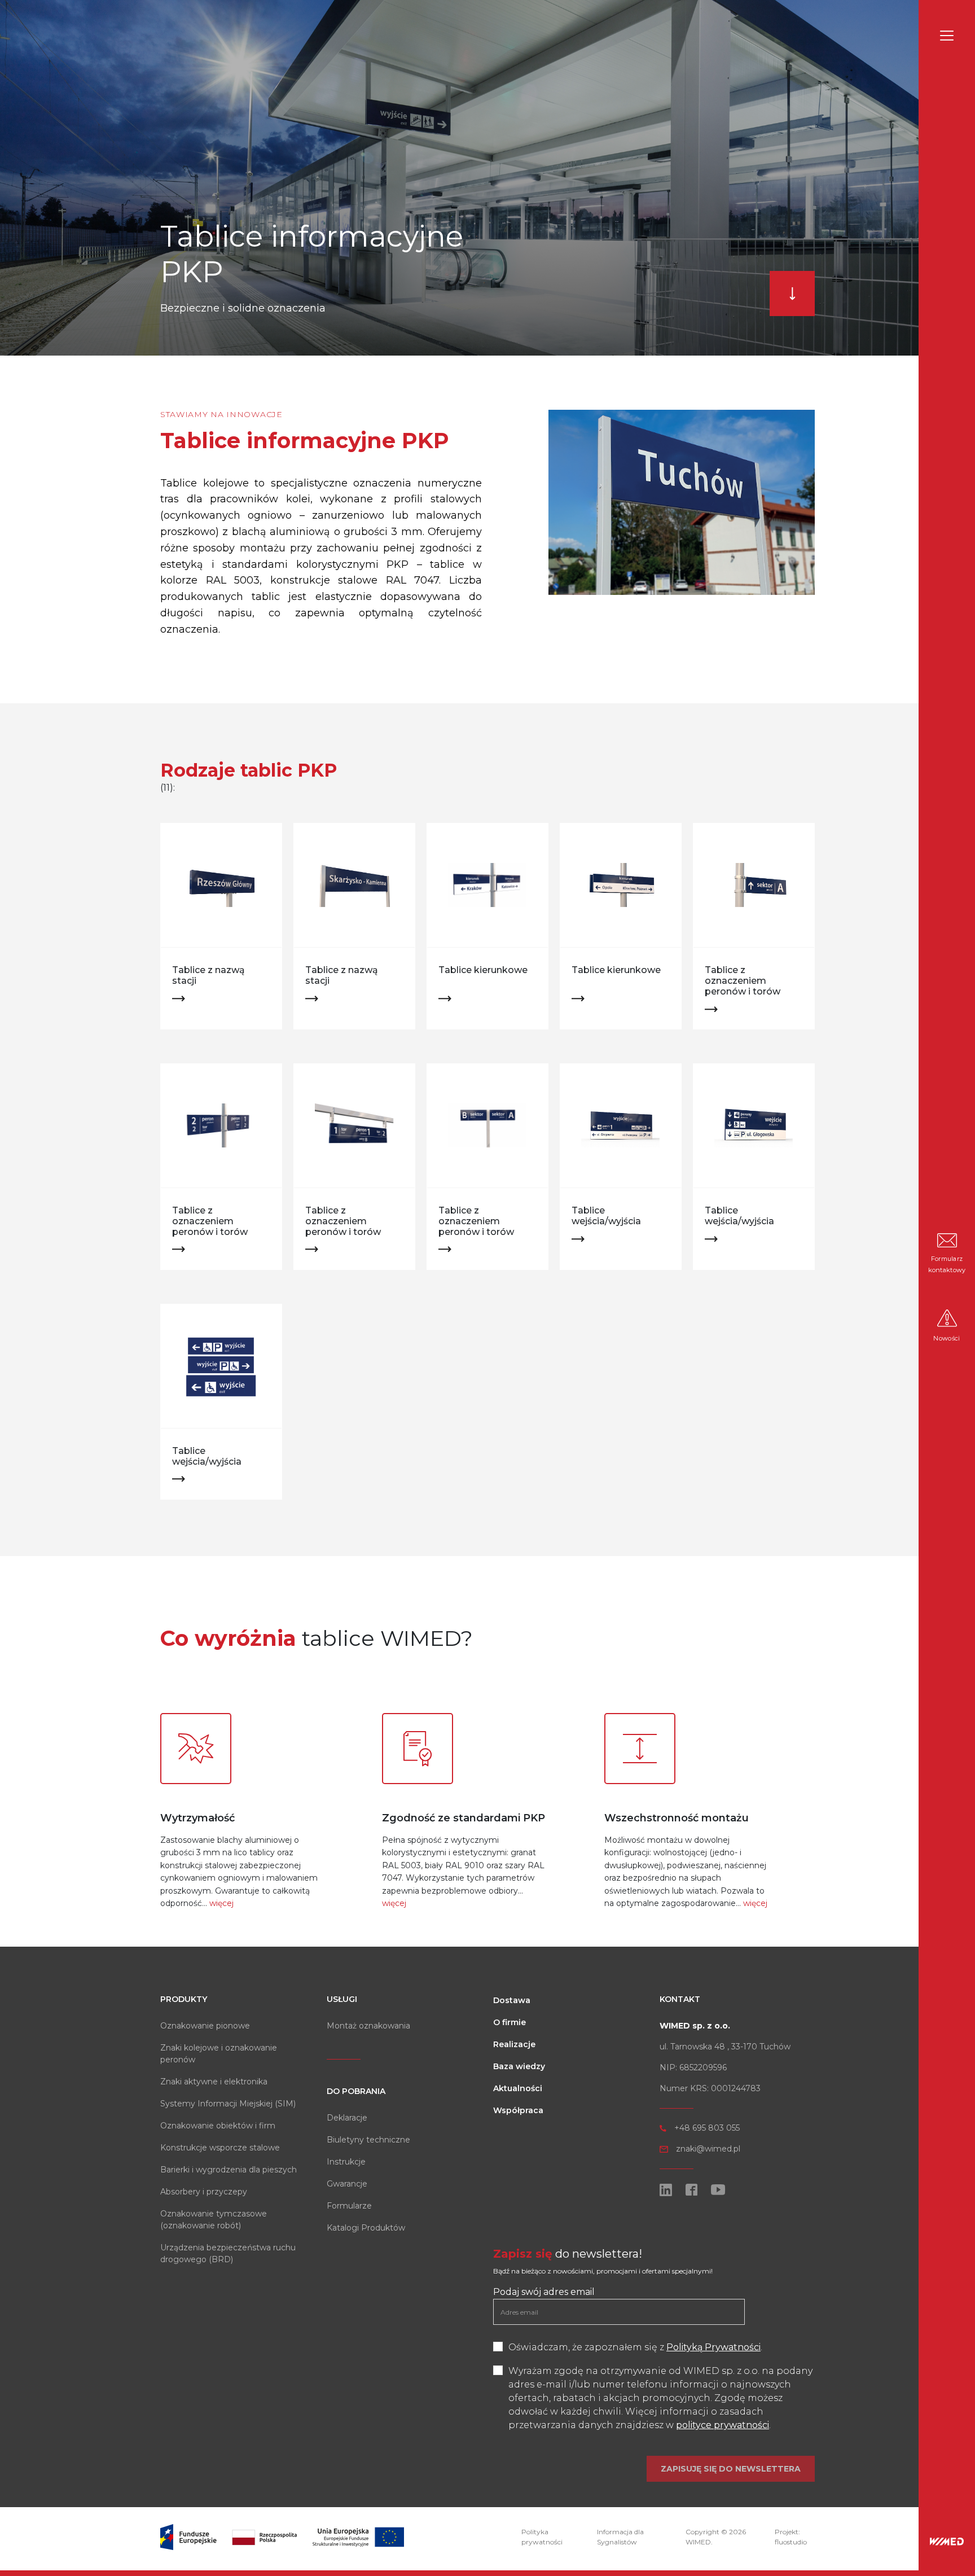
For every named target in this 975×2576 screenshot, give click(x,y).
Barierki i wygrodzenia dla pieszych (229, 2170)
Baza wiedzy (519, 2066)
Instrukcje (346, 2162)
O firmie (510, 2022)
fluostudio (791, 2542)
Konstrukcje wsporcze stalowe (220, 2148)
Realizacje (514, 2044)
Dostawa (512, 2000)
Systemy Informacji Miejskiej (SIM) (228, 2104)
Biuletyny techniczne (368, 2140)
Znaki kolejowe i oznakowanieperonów (219, 2054)
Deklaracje (347, 2118)
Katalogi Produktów (366, 2228)
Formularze (349, 2206)
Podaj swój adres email (544, 2292)
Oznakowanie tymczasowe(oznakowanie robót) (214, 2220)
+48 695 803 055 (707, 2128)
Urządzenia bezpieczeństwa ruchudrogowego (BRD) (228, 2253)
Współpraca (518, 2110)
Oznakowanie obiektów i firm (218, 2126)
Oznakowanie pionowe (205, 2026)
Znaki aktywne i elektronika (214, 2082)
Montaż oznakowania (368, 2026)
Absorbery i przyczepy (204, 2192)
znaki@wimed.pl (708, 2149)
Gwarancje (347, 2184)
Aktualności (518, 2088)
